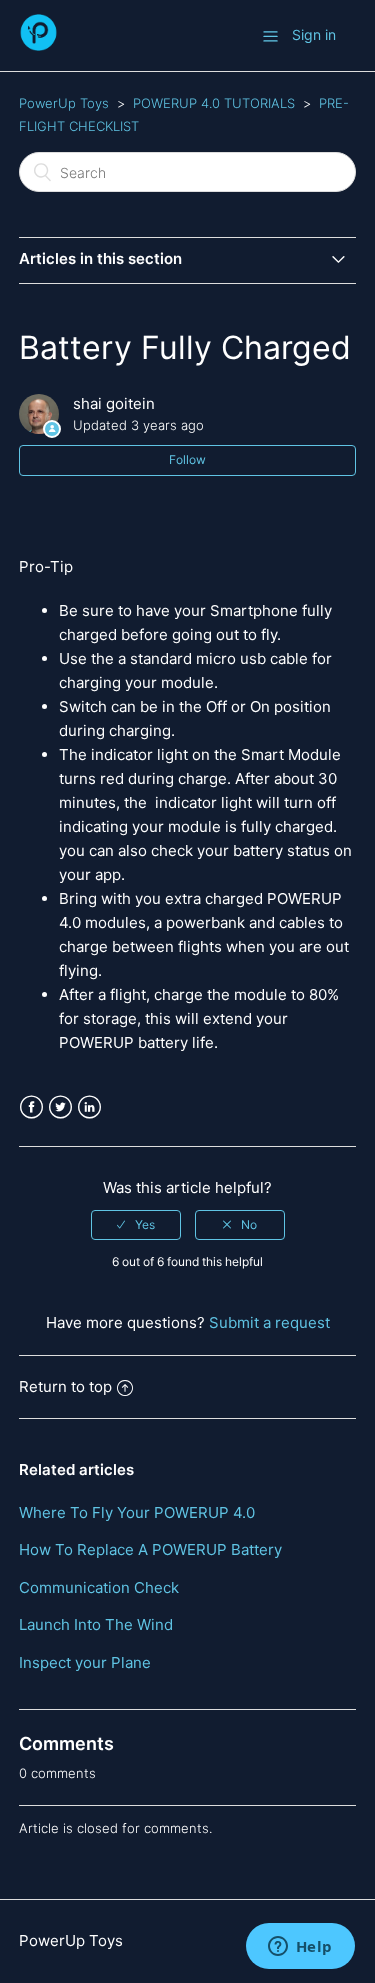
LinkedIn (89, 1107)
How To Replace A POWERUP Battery (150, 1549)
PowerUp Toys (64, 103)
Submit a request (269, 1322)
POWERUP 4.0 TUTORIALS (214, 103)
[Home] (39, 45)
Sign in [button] (314, 34)
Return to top (65, 1386)
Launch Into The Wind (96, 1624)
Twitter (60, 1107)
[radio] (136, 1225)
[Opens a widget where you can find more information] (300, 1948)
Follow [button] (187, 459)
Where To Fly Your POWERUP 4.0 (137, 1512)
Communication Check (99, 1587)
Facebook (31, 1107)
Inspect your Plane (85, 1662)
